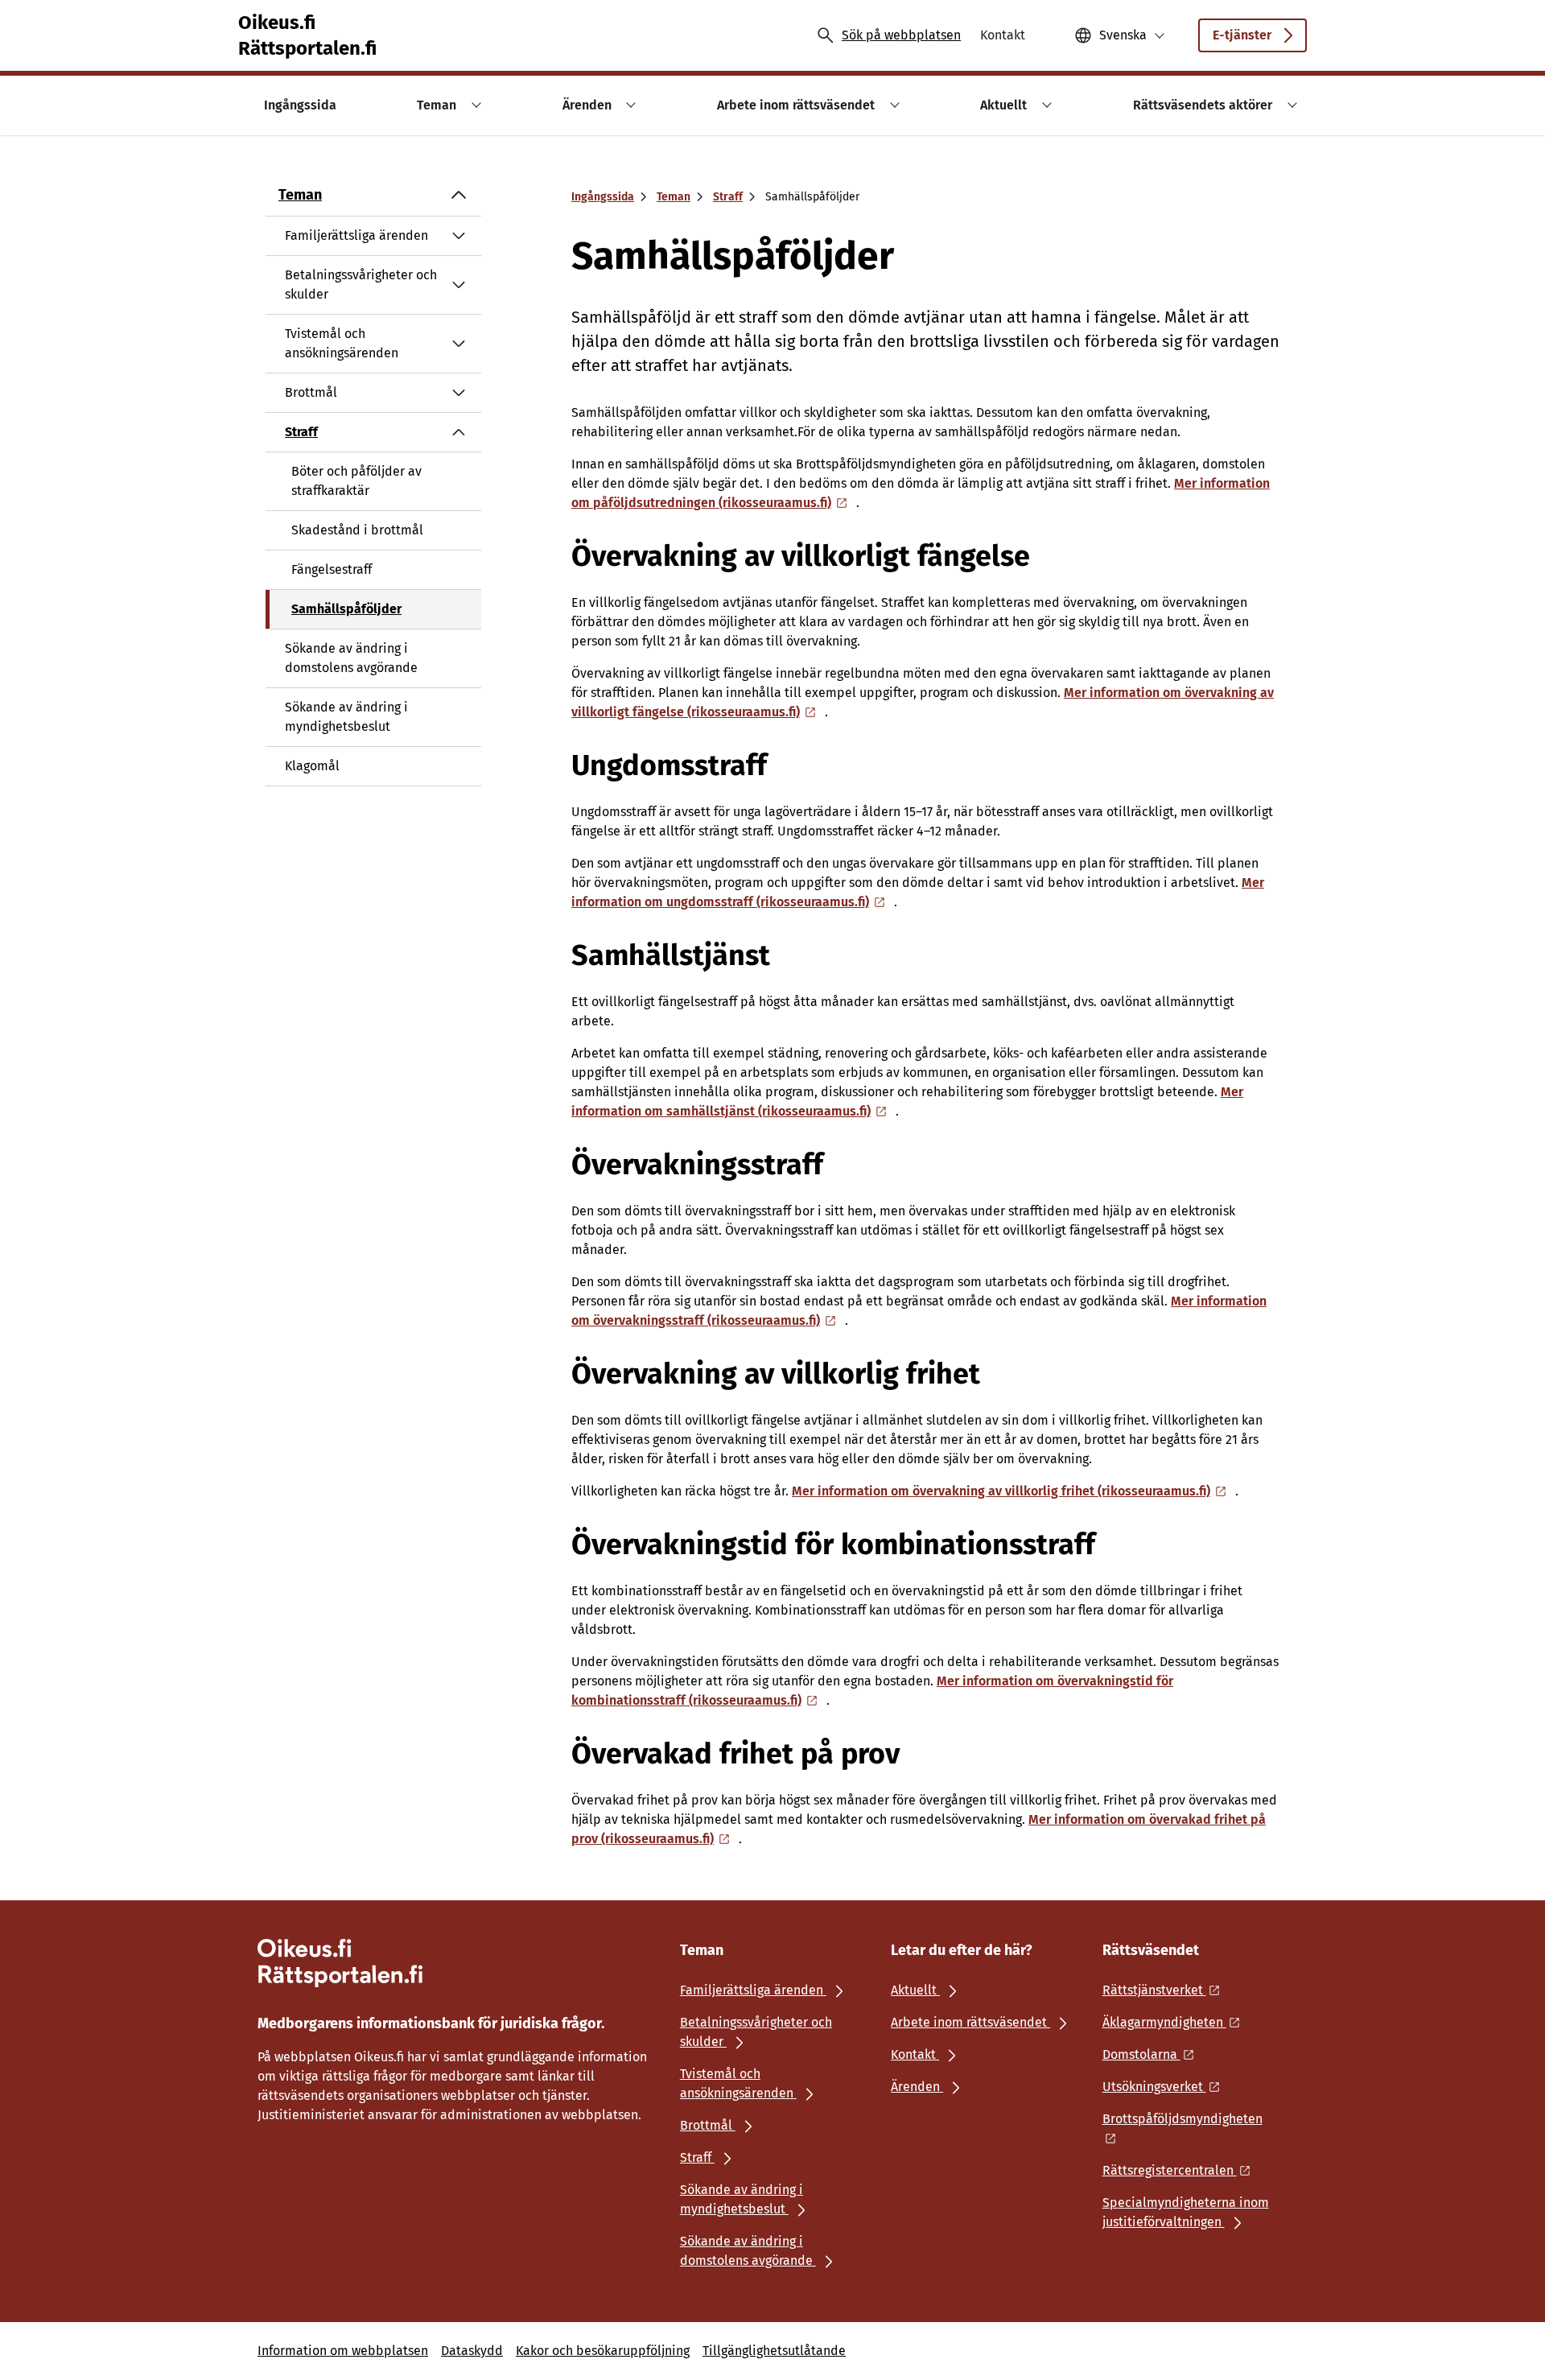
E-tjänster (1242, 35)
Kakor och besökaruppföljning (603, 2351)
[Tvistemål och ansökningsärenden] (459, 344)
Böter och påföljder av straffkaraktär (356, 481)
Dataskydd (472, 2351)
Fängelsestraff (332, 569)
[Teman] (459, 195)
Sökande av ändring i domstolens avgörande (351, 658)
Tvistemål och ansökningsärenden (342, 343)
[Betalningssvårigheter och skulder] (459, 285)
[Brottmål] (459, 393)
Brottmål (311, 392)
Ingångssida (603, 197)
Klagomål (312, 766)
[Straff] (459, 432)
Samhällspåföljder (346, 609)
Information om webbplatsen (343, 2351)
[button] (474, 105)
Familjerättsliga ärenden (356, 235)
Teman (300, 195)
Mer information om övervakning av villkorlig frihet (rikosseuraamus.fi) (1001, 1491)
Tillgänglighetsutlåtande (774, 2351)
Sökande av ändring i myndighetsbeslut (346, 717)
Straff (301, 432)
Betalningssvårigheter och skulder (361, 285)
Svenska (1123, 35)
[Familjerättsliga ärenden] (459, 236)
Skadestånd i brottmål (357, 530)
